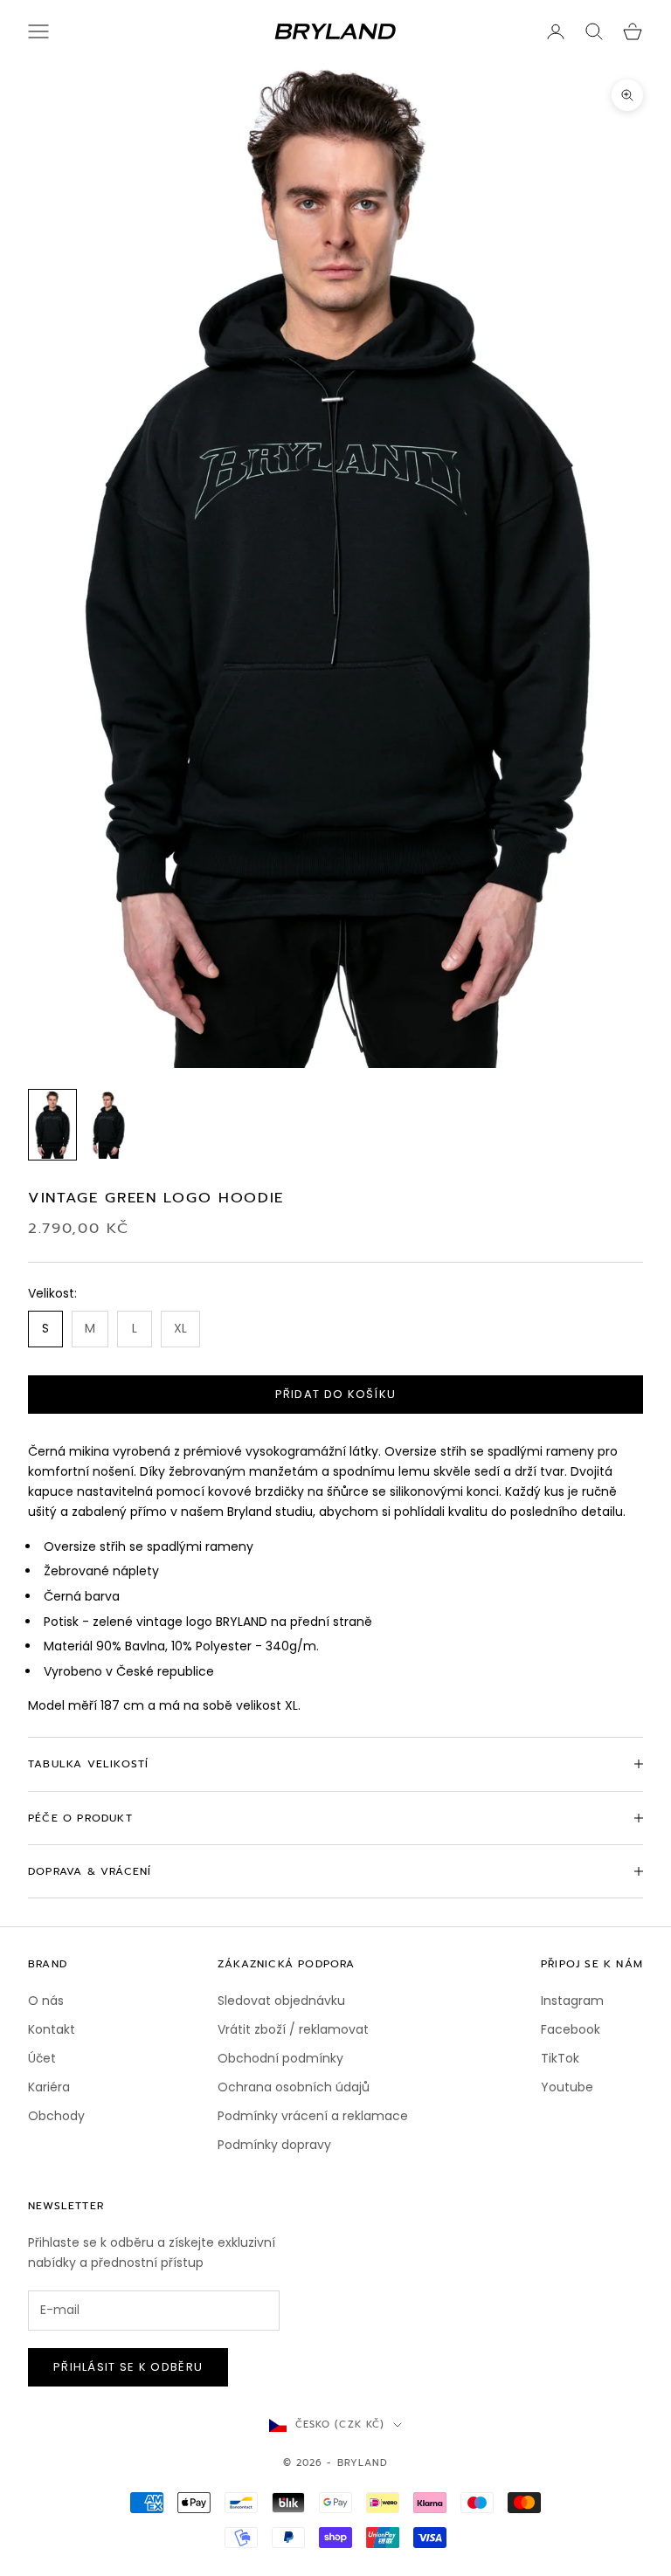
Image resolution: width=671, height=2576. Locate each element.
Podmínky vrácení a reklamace (313, 2116)
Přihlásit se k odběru (128, 2367)
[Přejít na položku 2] (108, 1125)
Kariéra (49, 2087)
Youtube (567, 2087)
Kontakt (52, 2029)
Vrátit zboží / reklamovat (293, 2029)
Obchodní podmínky (280, 2058)
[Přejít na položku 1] (52, 1125)
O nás (46, 2001)
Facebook (571, 2029)
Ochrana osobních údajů (294, 2087)
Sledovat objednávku (281, 2001)
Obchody (56, 2116)
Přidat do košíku (336, 1394)
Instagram (572, 2001)
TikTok (560, 2058)
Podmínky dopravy (274, 2145)
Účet (42, 2058)
